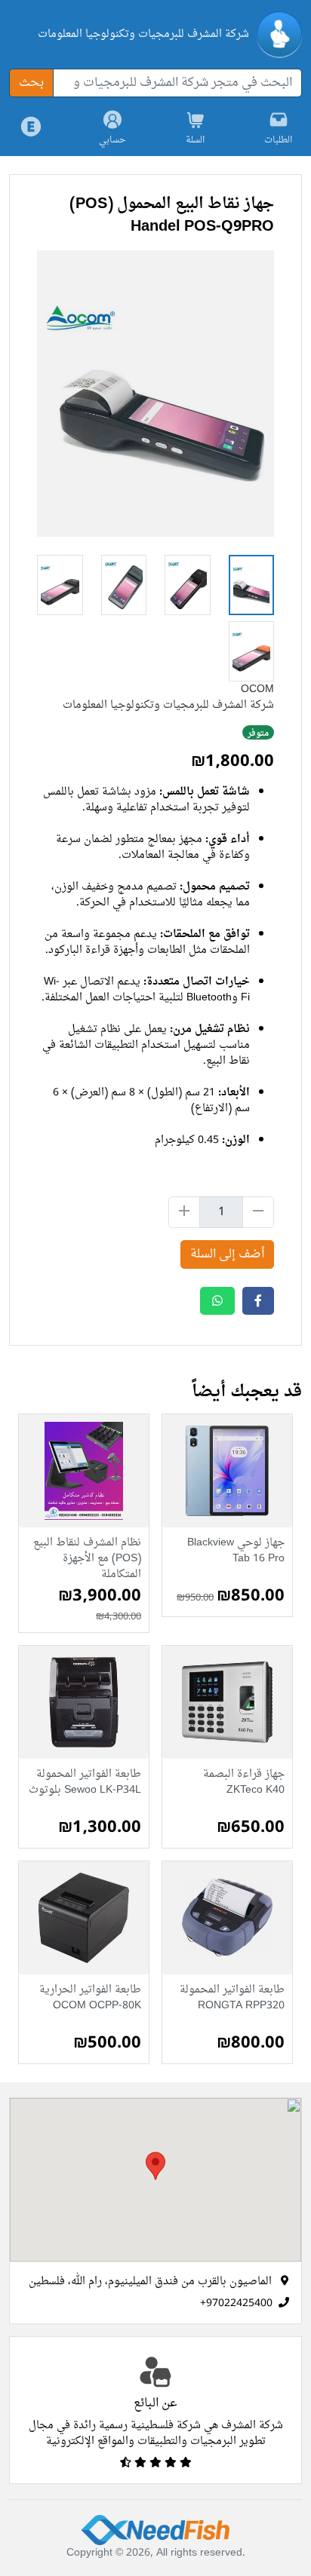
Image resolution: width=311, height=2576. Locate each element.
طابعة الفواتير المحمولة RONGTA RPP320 (232, 1999)
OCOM (257, 689)
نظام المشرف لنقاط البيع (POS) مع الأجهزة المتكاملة (87, 1559)
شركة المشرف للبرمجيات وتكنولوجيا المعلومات (143, 34)
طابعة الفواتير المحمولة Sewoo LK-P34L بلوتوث (85, 1783)
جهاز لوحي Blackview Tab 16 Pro (236, 1552)
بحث (31, 83)
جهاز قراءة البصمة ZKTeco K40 (244, 1783)
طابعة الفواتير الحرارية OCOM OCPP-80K (90, 1999)
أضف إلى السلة (227, 1254)
